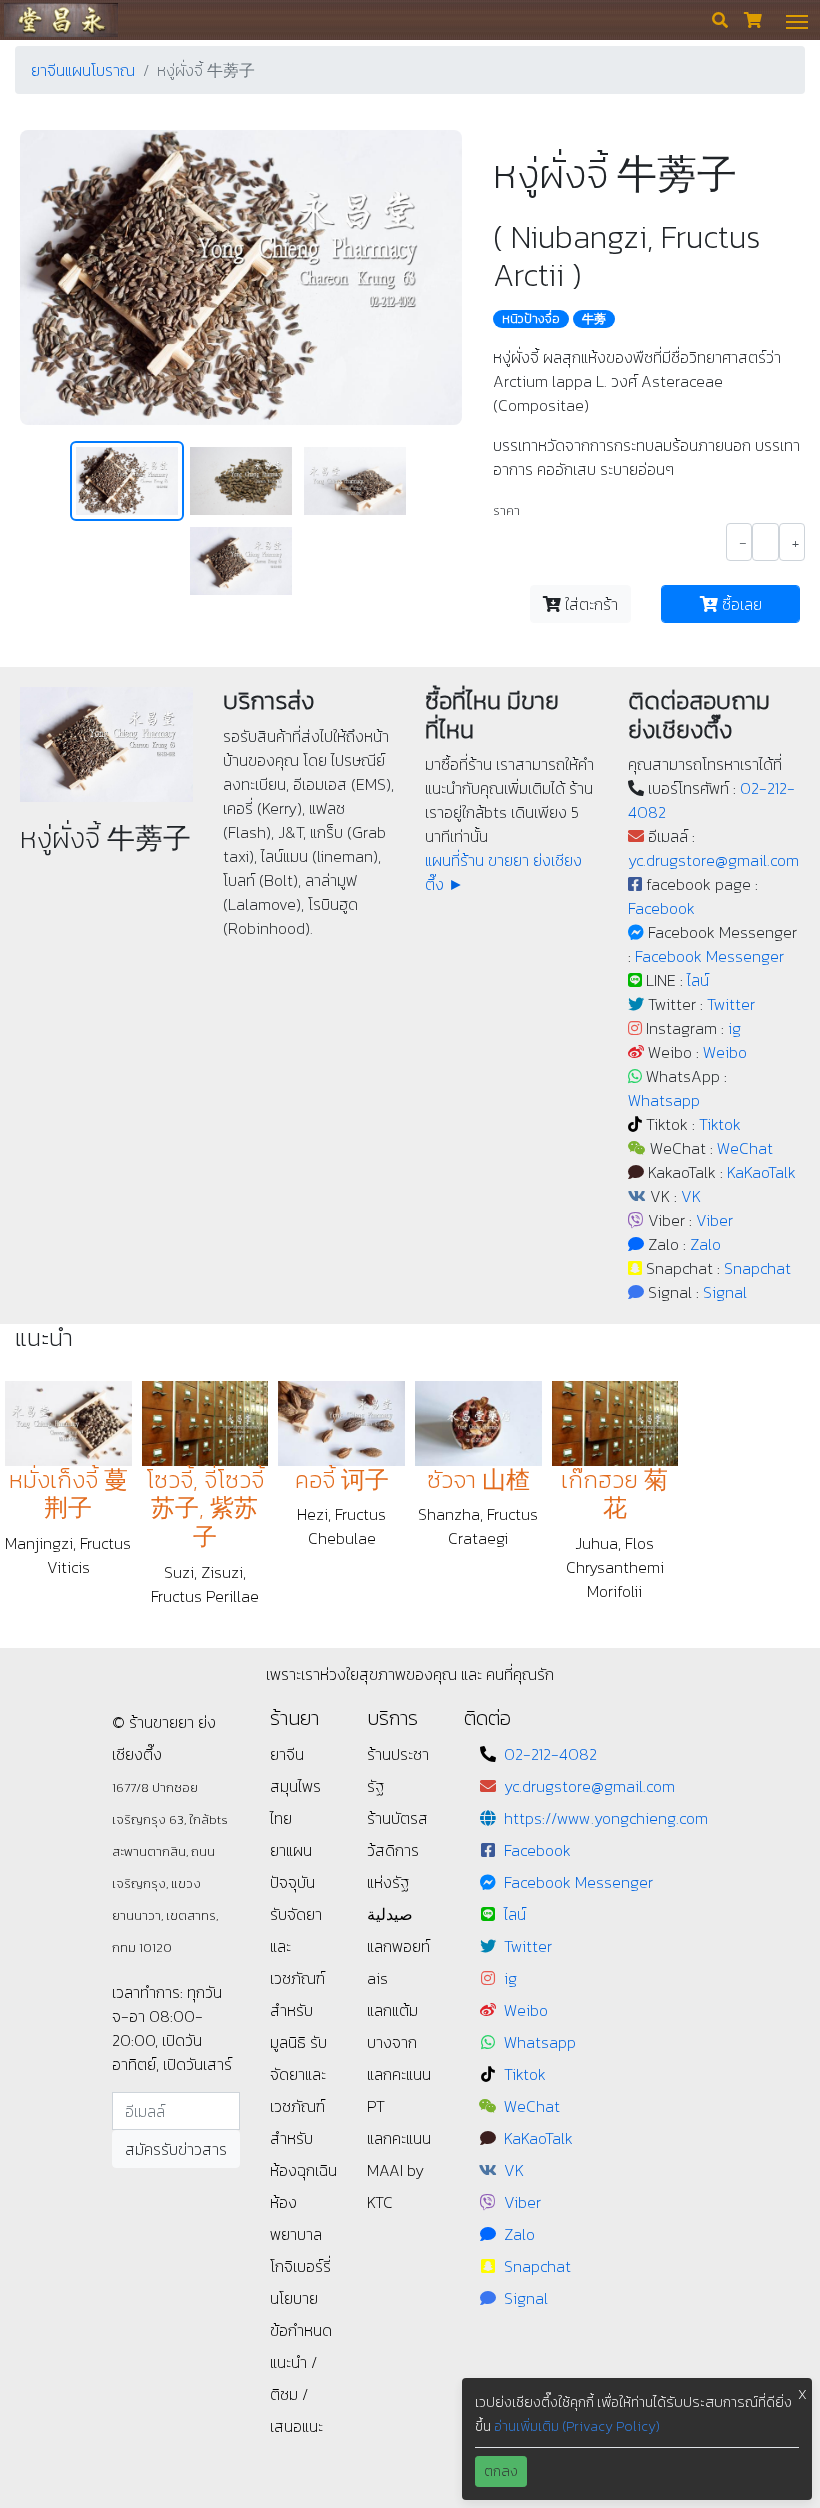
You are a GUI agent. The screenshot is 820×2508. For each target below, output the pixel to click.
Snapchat (757, 1268)
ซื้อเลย (740, 604)
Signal (725, 1292)
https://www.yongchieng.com (606, 1818)
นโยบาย (294, 2298)
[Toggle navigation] (797, 20)
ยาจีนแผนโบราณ (83, 70)
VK (691, 1196)
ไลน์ (698, 980)
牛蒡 (594, 319)
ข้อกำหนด (301, 2330)
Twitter (731, 1004)
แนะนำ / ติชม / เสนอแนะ (296, 2394)
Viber (714, 1220)
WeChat (745, 1148)
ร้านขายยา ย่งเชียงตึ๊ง (60, 19)
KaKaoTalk (761, 1172)
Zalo (705, 1244)
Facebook (661, 908)
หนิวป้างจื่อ (531, 319)
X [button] (802, 2394)
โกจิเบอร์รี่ (300, 2266)
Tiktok (720, 1124)
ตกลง (501, 2471)
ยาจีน (287, 1754)
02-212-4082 (550, 1754)
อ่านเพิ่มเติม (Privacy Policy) (577, 2426)
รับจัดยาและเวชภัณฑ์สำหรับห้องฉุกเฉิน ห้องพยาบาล (303, 2138)
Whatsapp (664, 1100)
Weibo (725, 1052)
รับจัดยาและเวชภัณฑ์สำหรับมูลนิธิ (297, 1978)
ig (734, 1028)
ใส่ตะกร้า (589, 604)
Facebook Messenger (709, 956)
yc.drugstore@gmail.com (713, 860)
